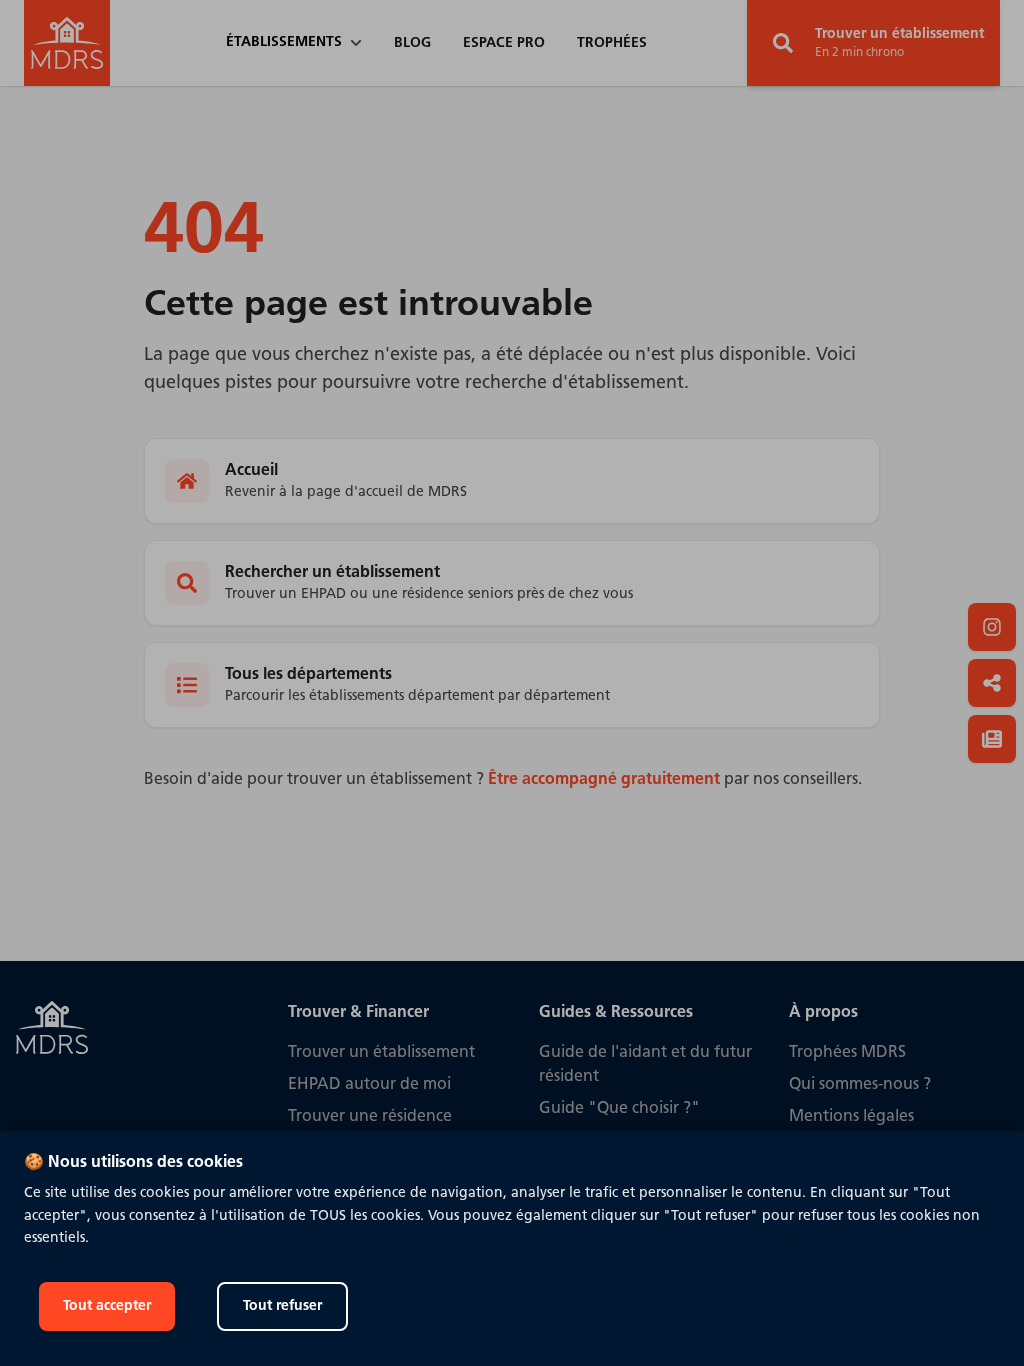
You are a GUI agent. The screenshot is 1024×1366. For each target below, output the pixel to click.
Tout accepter (107, 1306)
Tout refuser (282, 1306)
